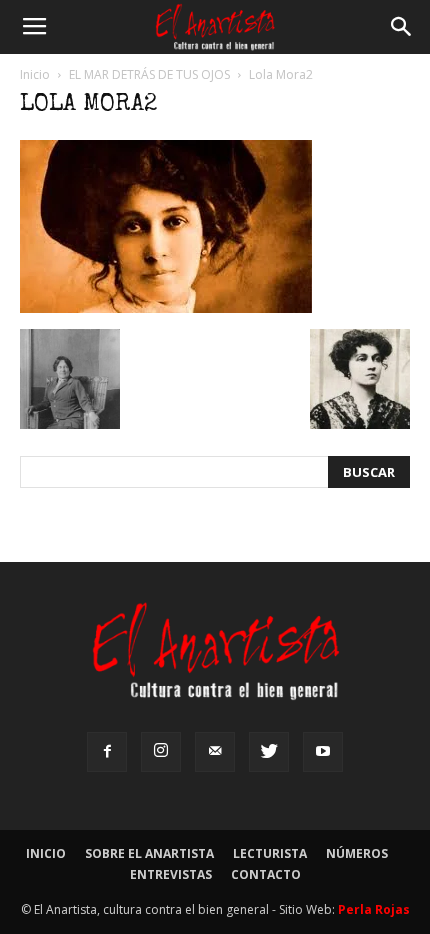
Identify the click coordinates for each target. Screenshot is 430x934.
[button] (402, 27)
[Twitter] (269, 752)
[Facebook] (107, 752)
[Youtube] (323, 752)
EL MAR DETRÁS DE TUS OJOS (149, 74)
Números (357, 853)
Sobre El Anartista (149, 853)
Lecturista (270, 853)
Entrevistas (171, 874)
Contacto (266, 874)
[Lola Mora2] (166, 308)
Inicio (35, 74)
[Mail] (215, 752)
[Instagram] (161, 752)
